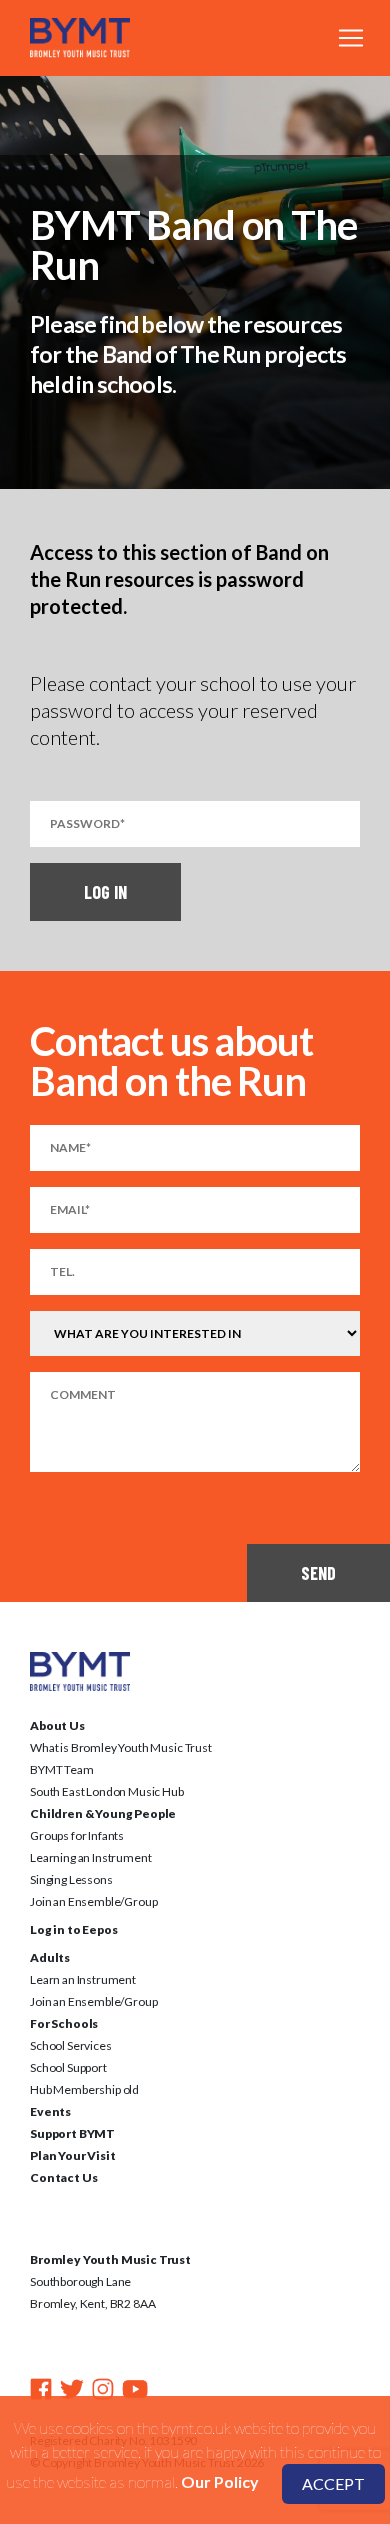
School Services (71, 2045)
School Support (68, 2067)
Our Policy (220, 2481)
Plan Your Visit (73, 2155)
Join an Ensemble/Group (93, 1901)
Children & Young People (103, 1813)
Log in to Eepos (74, 1929)
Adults (50, 1957)
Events (50, 2111)
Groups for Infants (77, 1835)
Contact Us (63, 2177)
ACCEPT (333, 2483)
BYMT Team (62, 1769)
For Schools (64, 2023)
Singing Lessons (71, 1879)
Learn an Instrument (83, 1979)
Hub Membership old (84, 2089)
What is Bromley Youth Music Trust (121, 1747)
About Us (57, 1725)
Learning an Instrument (90, 1857)
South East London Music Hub (107, 1791)
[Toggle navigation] (351, 38)
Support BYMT (72, 2133)
